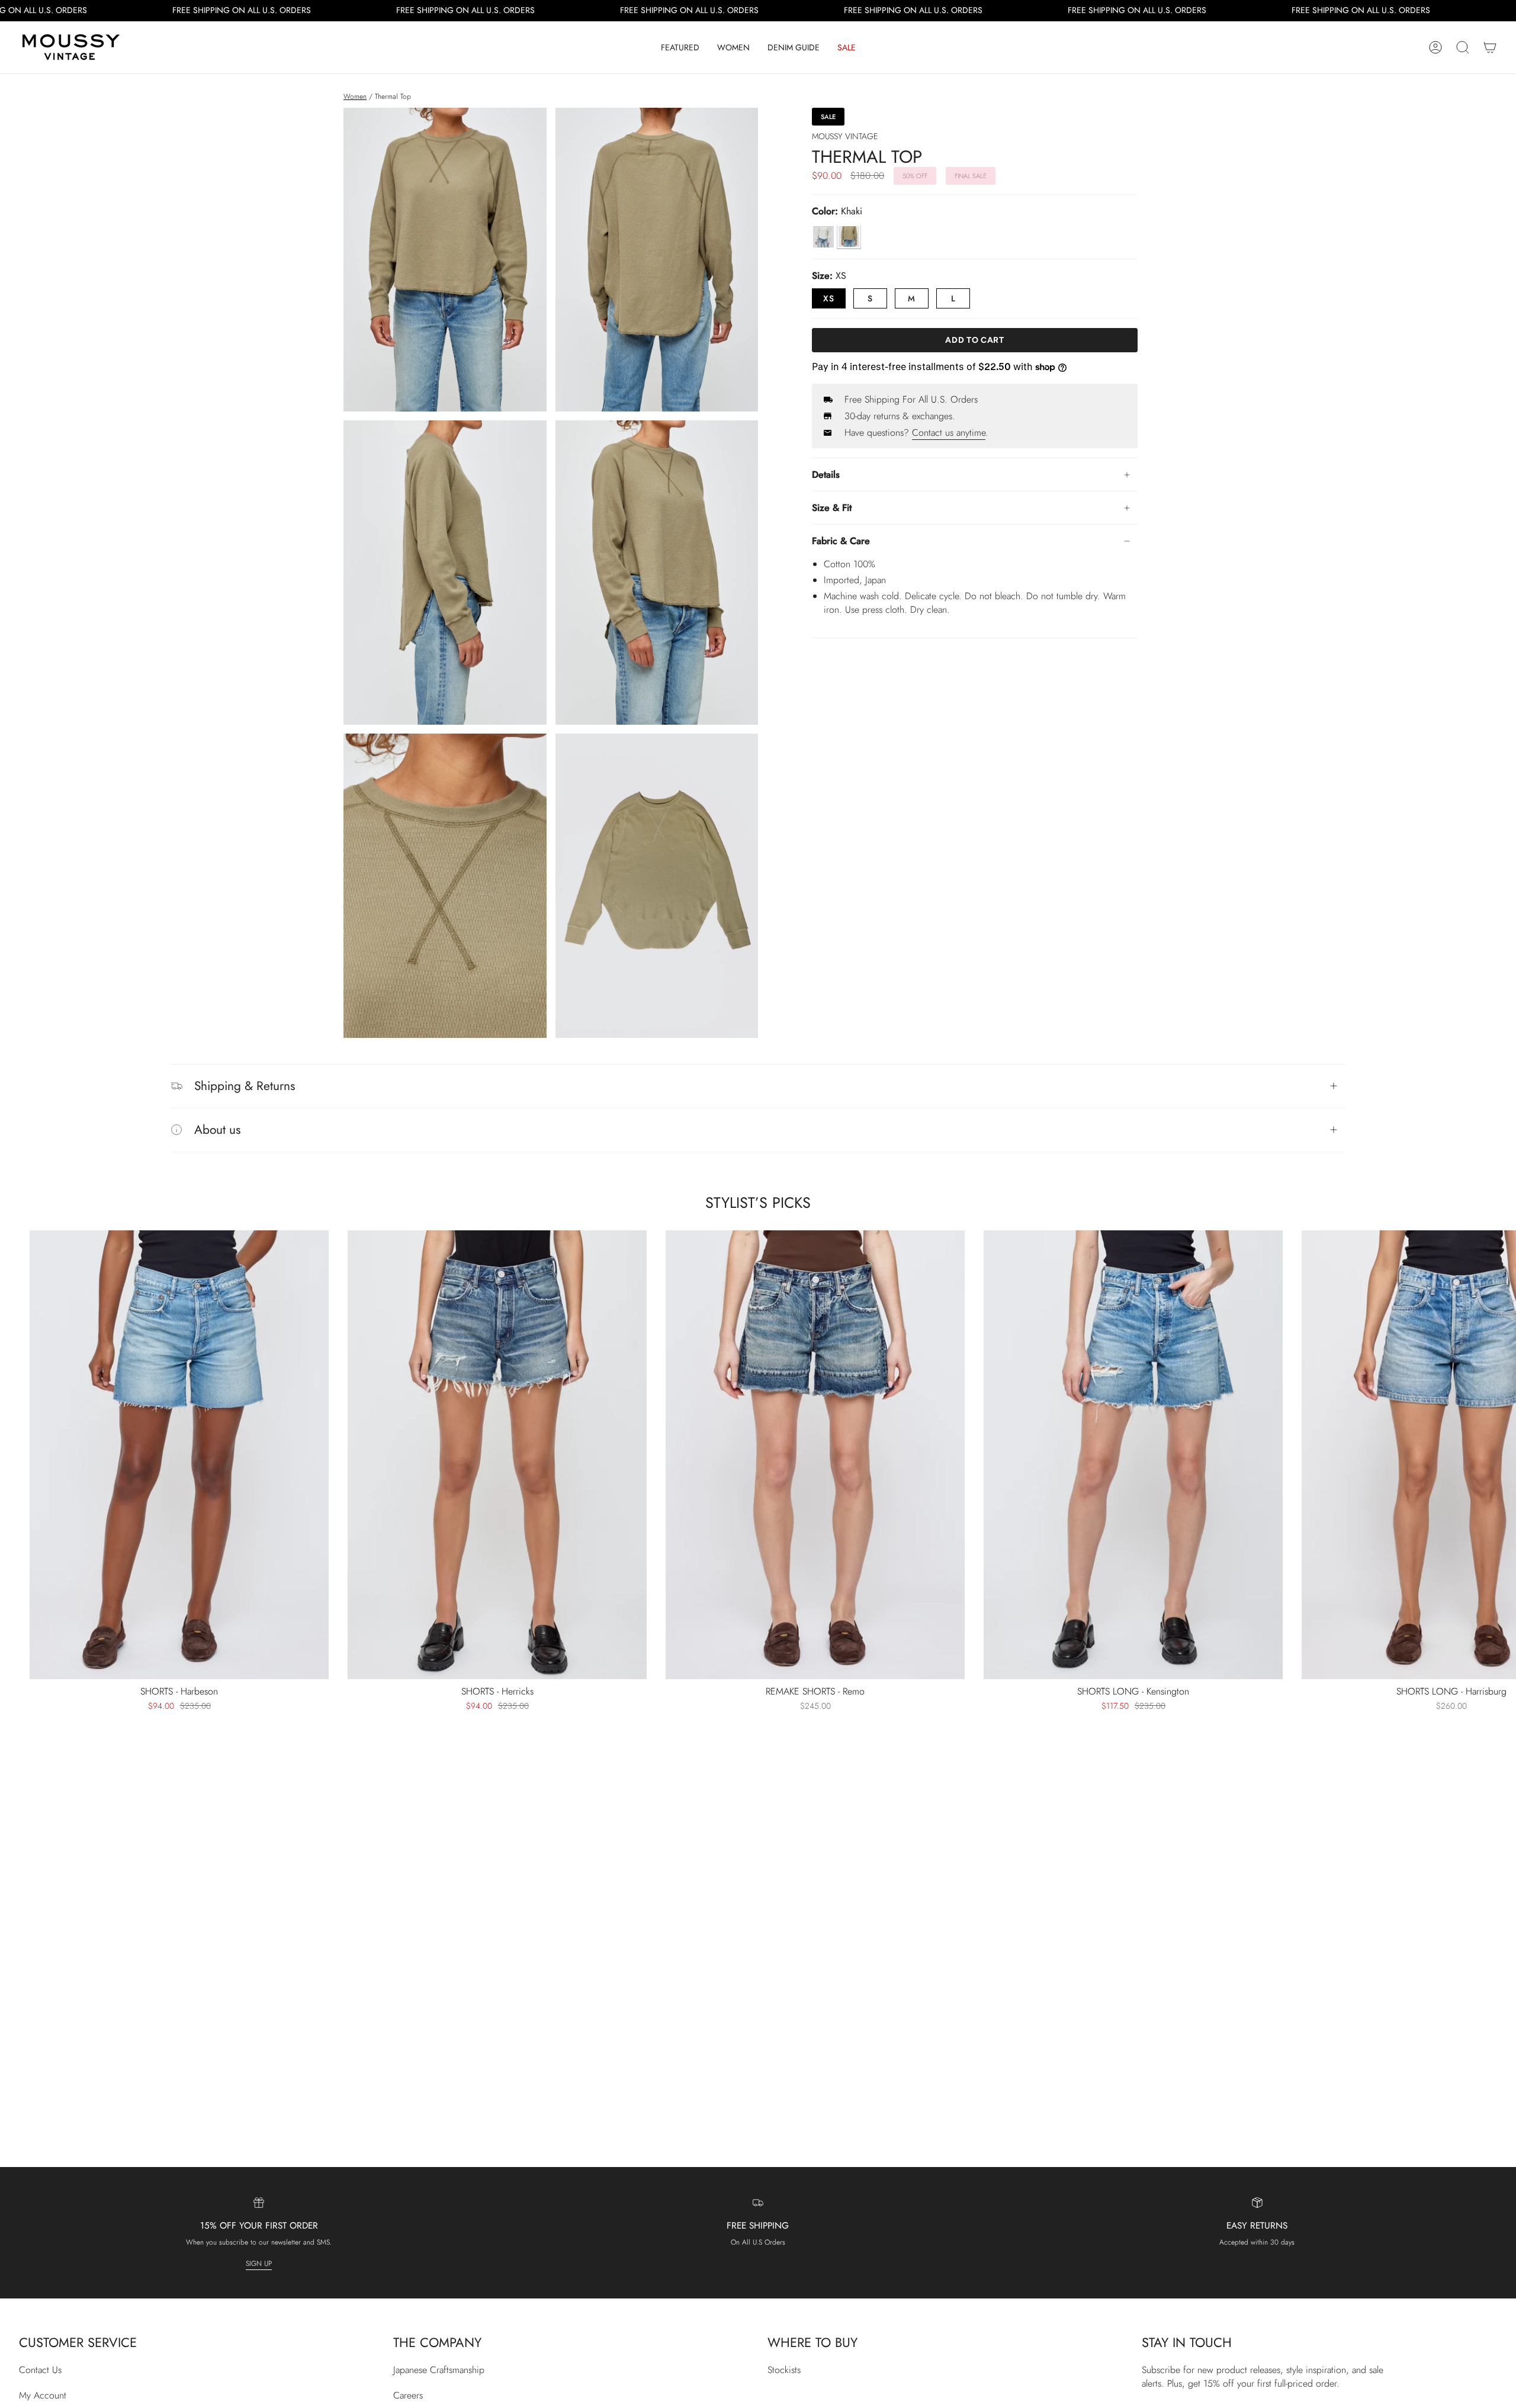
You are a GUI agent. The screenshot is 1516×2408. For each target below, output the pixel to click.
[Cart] (1490, 47)
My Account (43, 2395)
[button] (680, 47)
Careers (408, 2395)
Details (826, 475)
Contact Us (40, 2370)
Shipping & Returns (245, 1086)
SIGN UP (259, 2264)
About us (217, 1130)
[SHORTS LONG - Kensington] (1133, 1455)
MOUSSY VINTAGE (845, 136)
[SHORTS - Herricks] (497, 1455)
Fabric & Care (841, 541)
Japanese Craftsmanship (439, 2370)
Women (355, 97)
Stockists (784, 2370)
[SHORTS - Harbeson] (179, 1455)
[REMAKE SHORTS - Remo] (815, 1455)
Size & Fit (832, 508)
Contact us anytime (949, 433)
